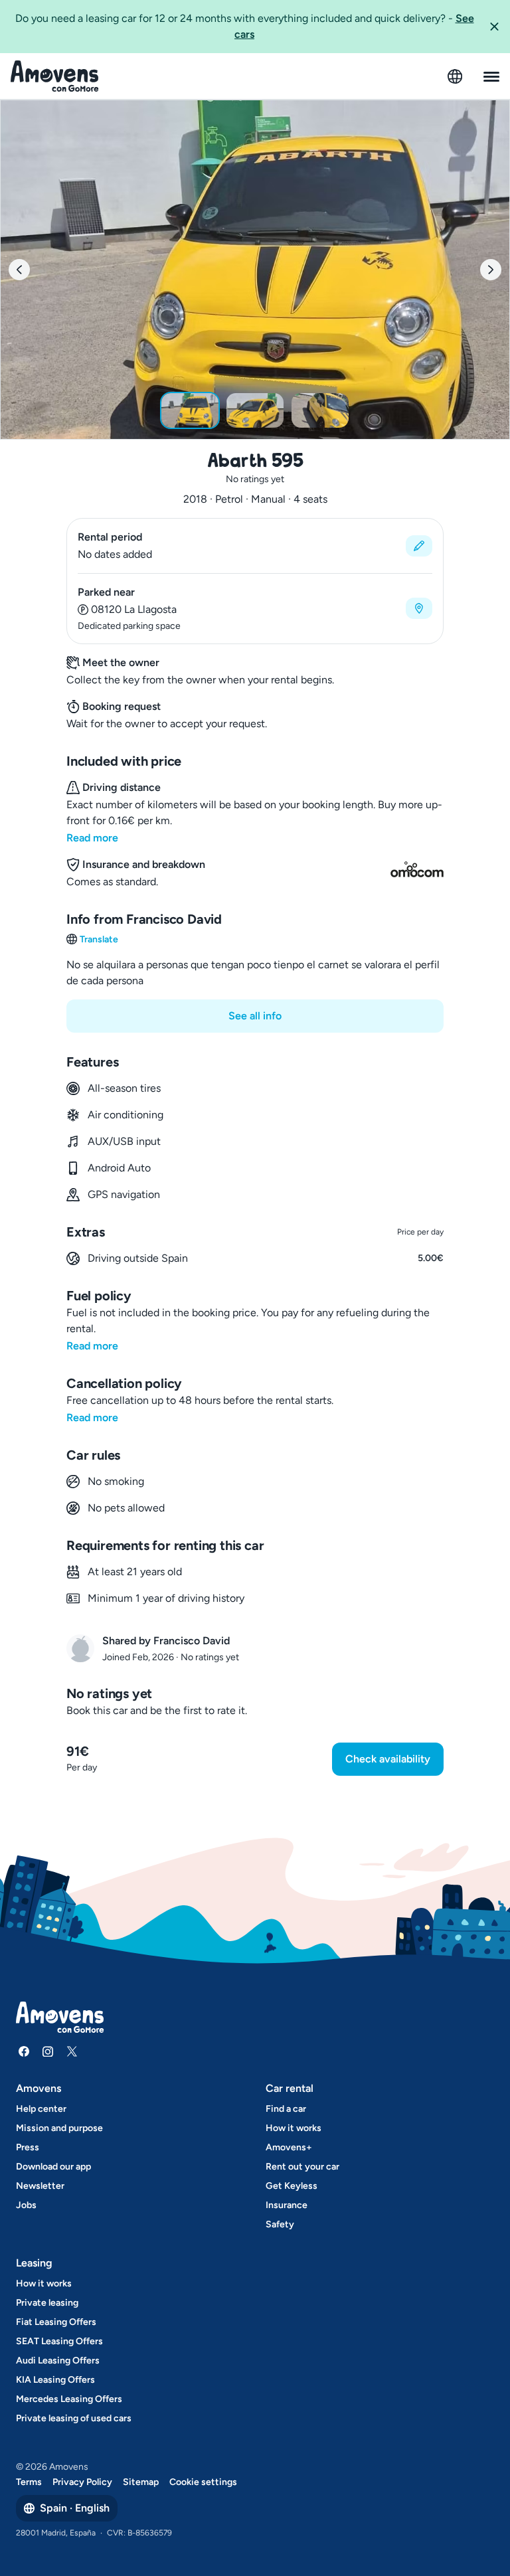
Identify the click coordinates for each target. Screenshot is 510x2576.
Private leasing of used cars (74, 2418)
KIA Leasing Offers (55, 2380)
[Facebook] (24, 2051)
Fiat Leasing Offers (56, 2322)
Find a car (286, 2109)
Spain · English (75, 2508)
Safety (280, 2224)
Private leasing (47, 2303)
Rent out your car (302, 2167)
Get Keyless (292, 2186)
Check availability (388, 1759)
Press (28, 2147)
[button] (494, 27)
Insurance (287, 2205)
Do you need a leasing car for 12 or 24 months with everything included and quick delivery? (245, 26)
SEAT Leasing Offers (59, 2341)
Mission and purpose (59, 2128)
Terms (29, 2482)
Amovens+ (289, 2147)
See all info (255, 1016)
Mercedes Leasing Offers (69, 2399)
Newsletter (40, 2186)
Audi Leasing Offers (58, 2361)
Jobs (26, 2205)
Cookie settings (203, 2482)
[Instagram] (48, 2051)
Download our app (53, 2167)
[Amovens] (55, 76)
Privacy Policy (82, 2482)
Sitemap (141, 2482)
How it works (294, 2128)
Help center (41, 2109)
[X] (72, 2051)
